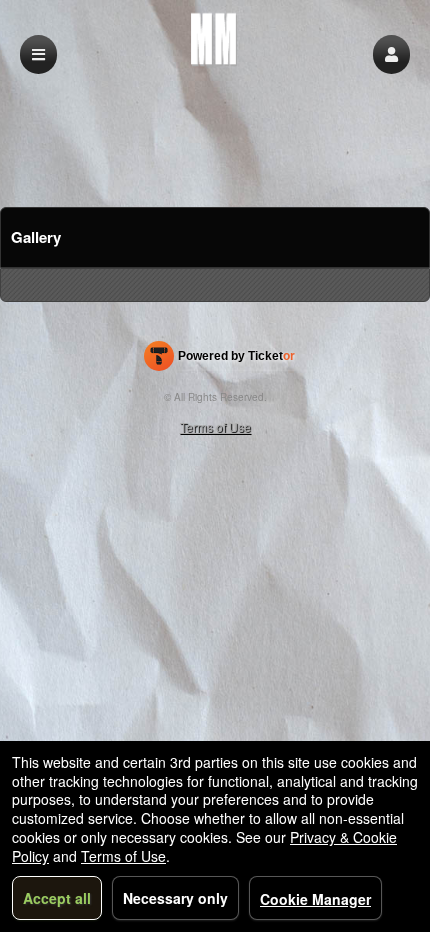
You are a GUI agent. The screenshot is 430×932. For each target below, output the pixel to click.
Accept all (57, 898)
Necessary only (175, 898)
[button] (391, 54)
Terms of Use (215, 426)
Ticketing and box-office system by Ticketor (219, 360)
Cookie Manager (315, 899)
